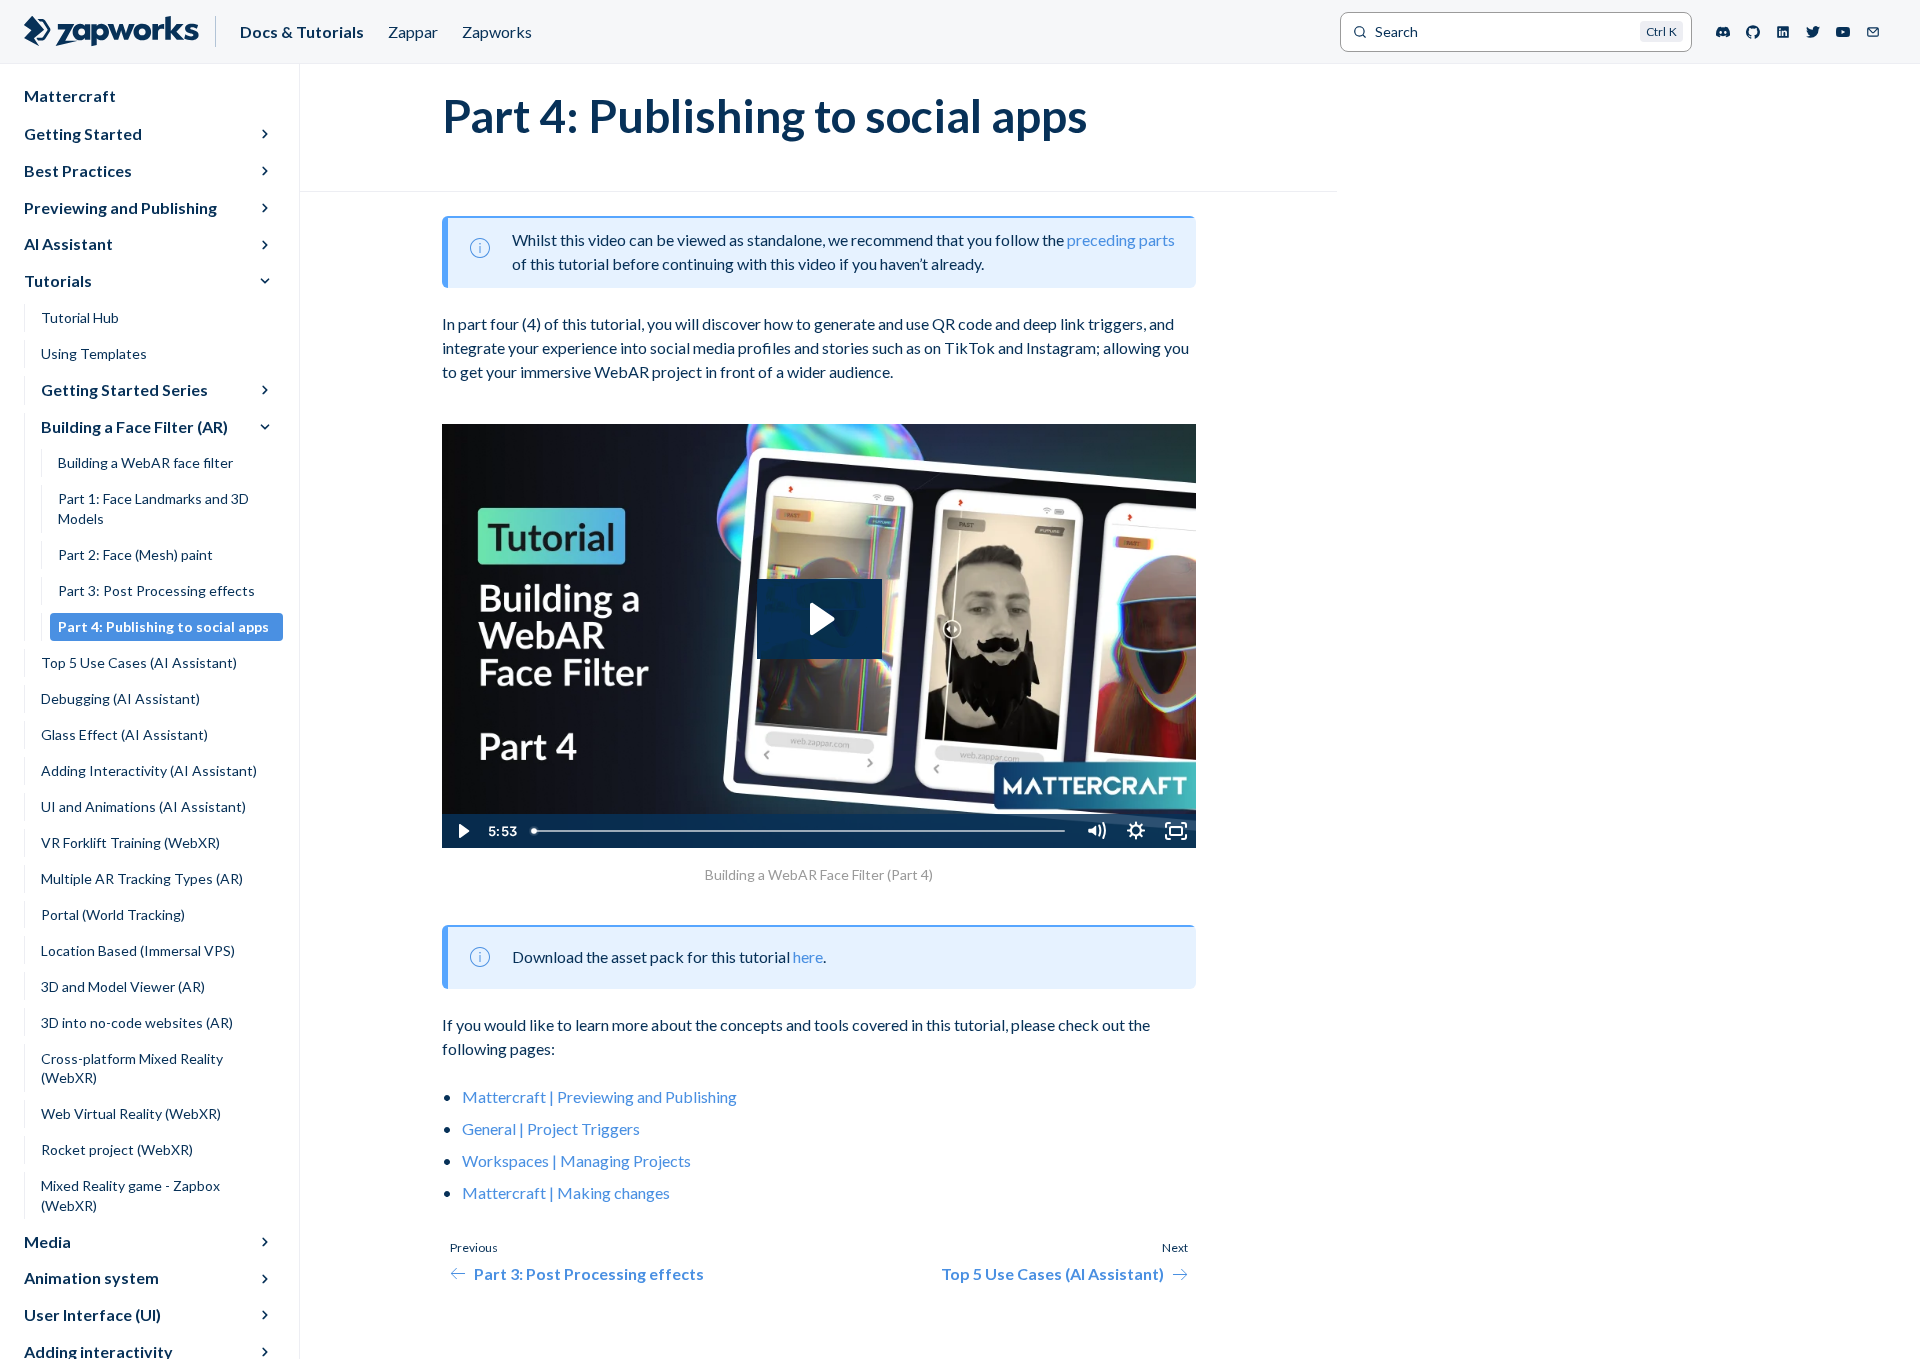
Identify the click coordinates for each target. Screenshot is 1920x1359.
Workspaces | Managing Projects (576, 1160)
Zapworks (497, 31)
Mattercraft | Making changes (566, 1192)
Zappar (413, 31)
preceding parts (1121, 239)
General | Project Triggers (551, 1128)
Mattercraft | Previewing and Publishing (599, 1096)
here (808, 956)
